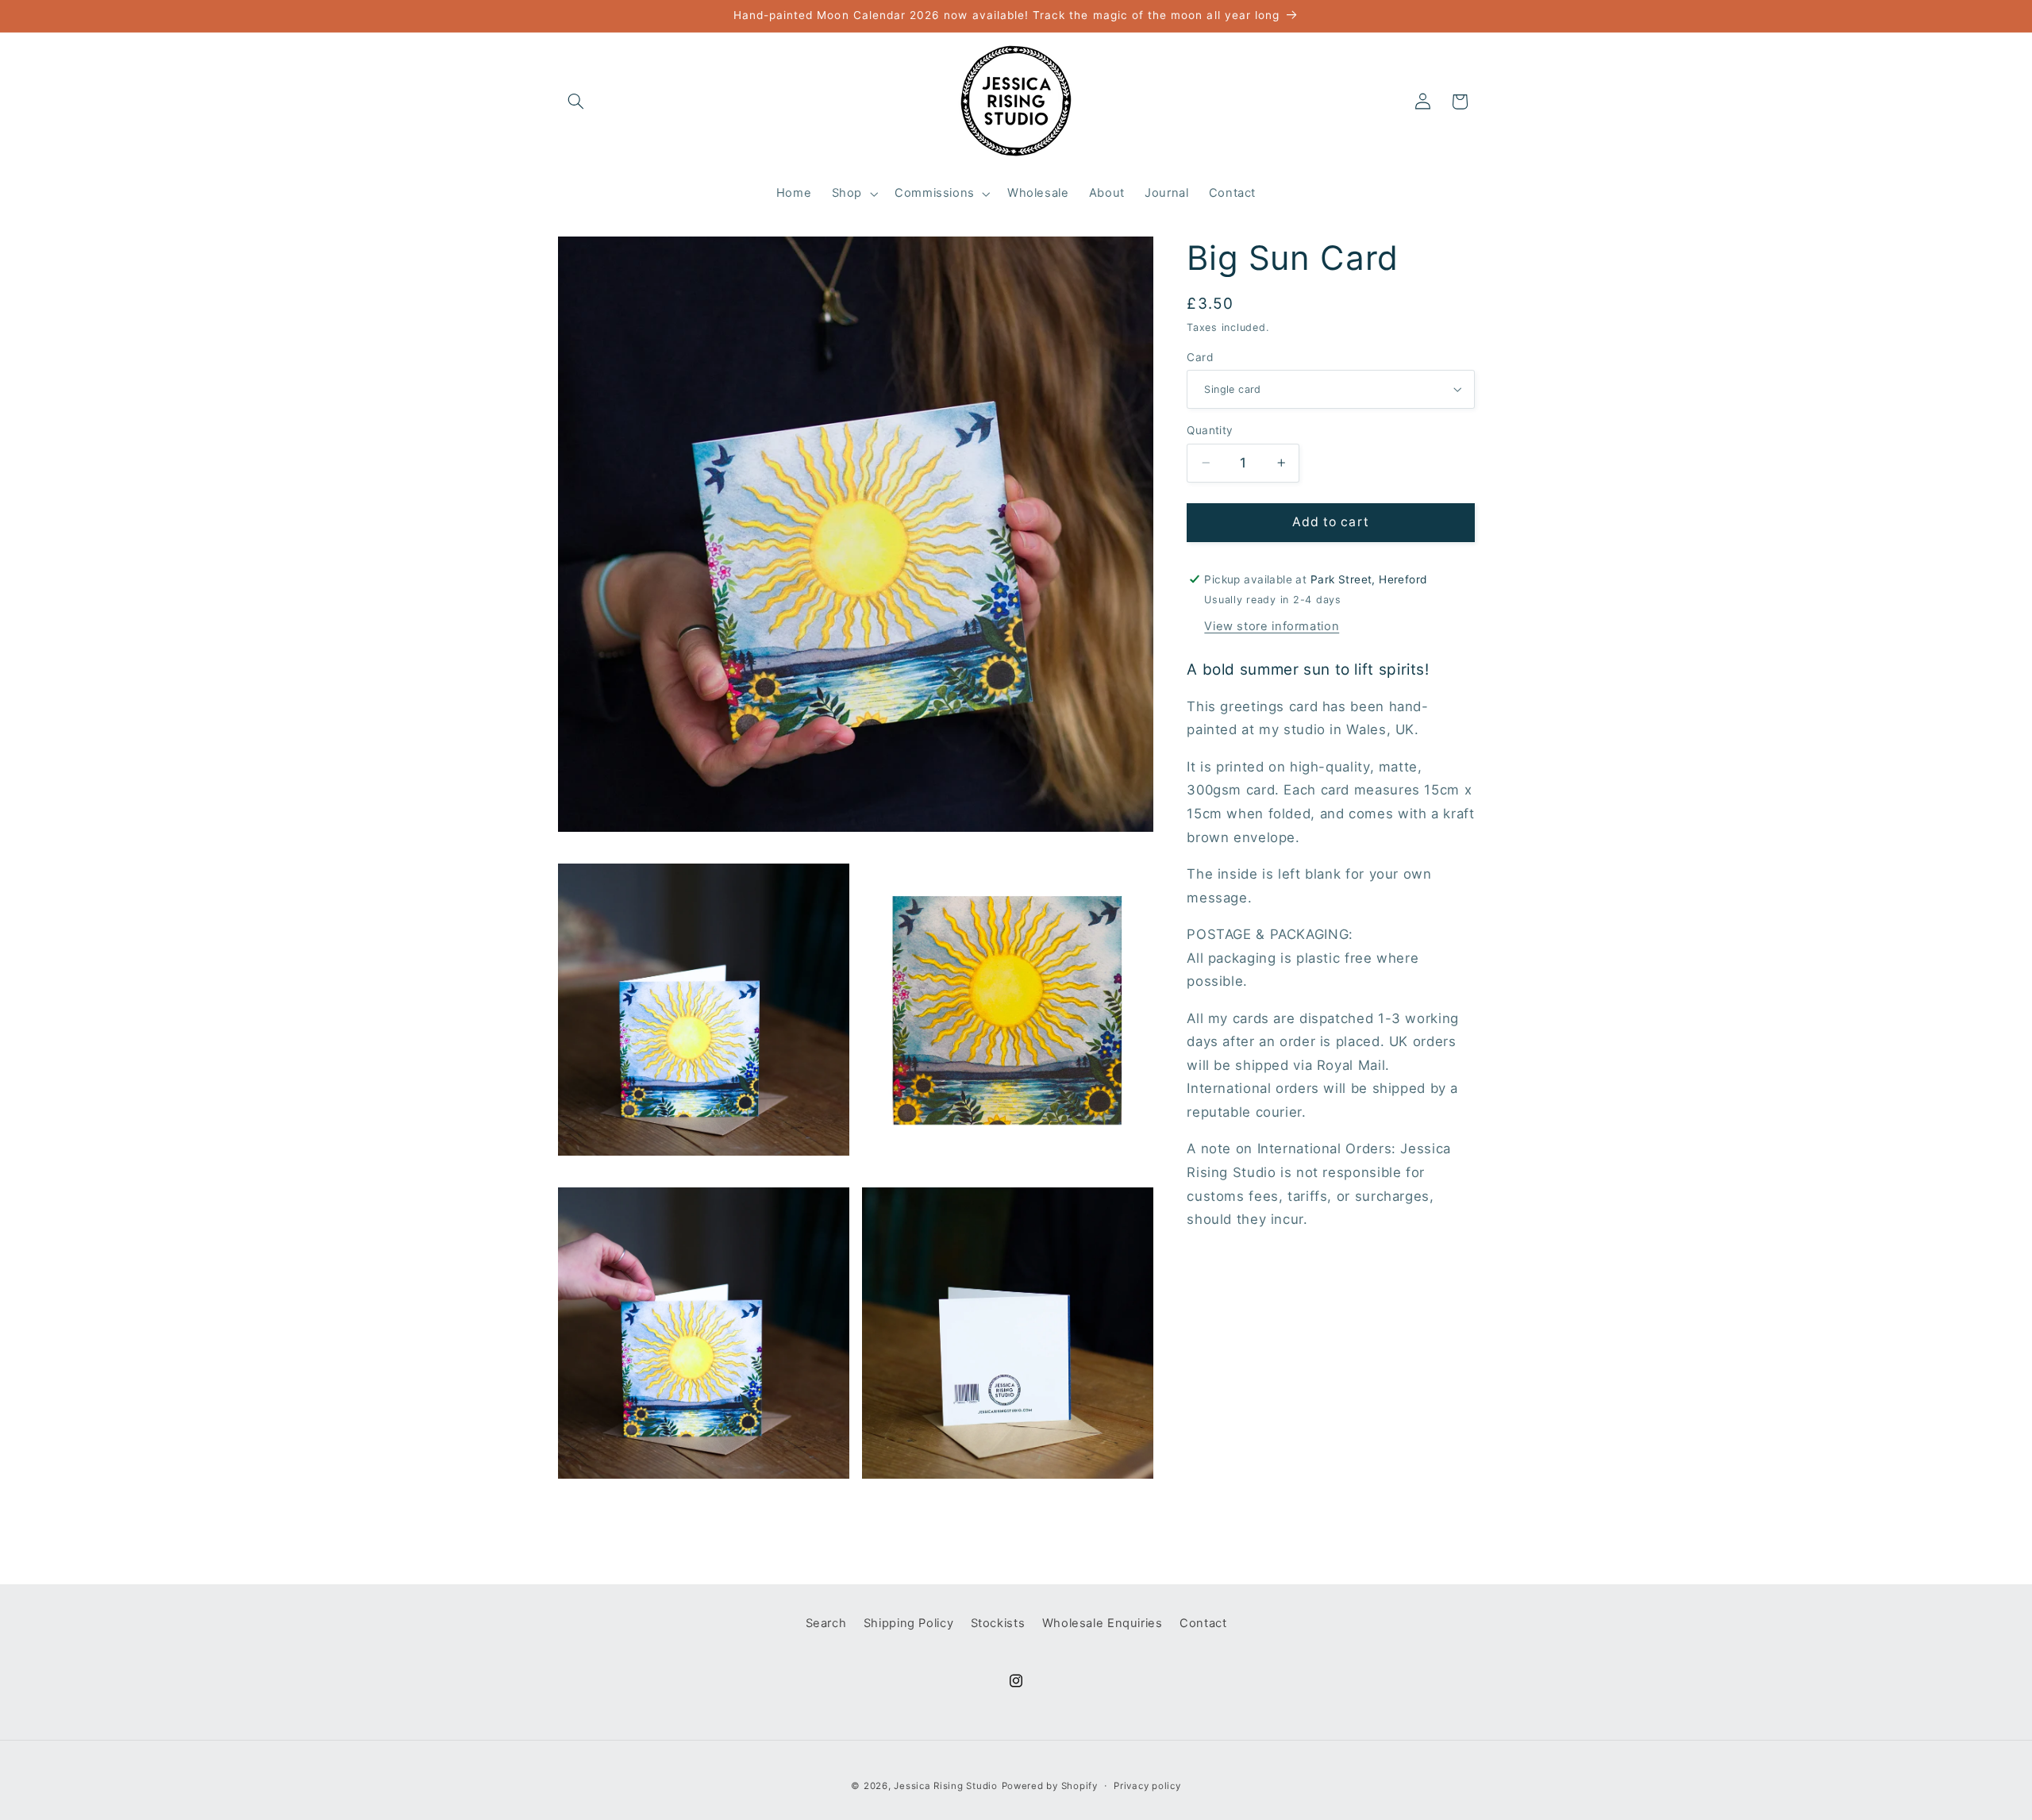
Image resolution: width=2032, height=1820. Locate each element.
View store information (1272, 625)
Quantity (1210, 430)
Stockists (998, 1624)
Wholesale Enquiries (1103, 1624)
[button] (576, 102)
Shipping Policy (908, 1624)
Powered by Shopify (1050, 1786)
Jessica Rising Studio (945, 1786)
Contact (1203, 1624)
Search (826, 1624)
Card (1200, 356)
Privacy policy (1147, 1786)
